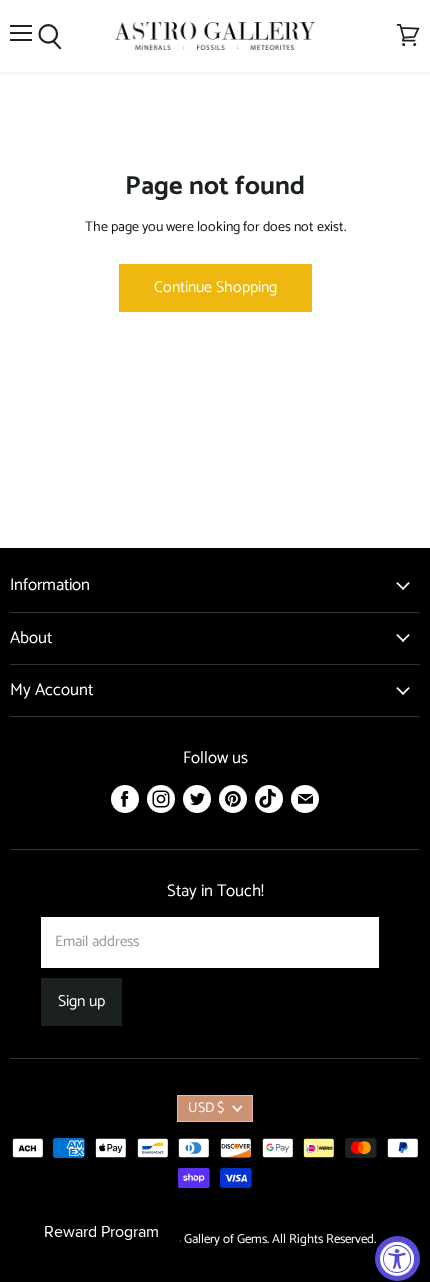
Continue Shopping (215, 288)
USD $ (206, 1108)
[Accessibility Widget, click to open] (397, 1258)
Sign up (81, 1002)
